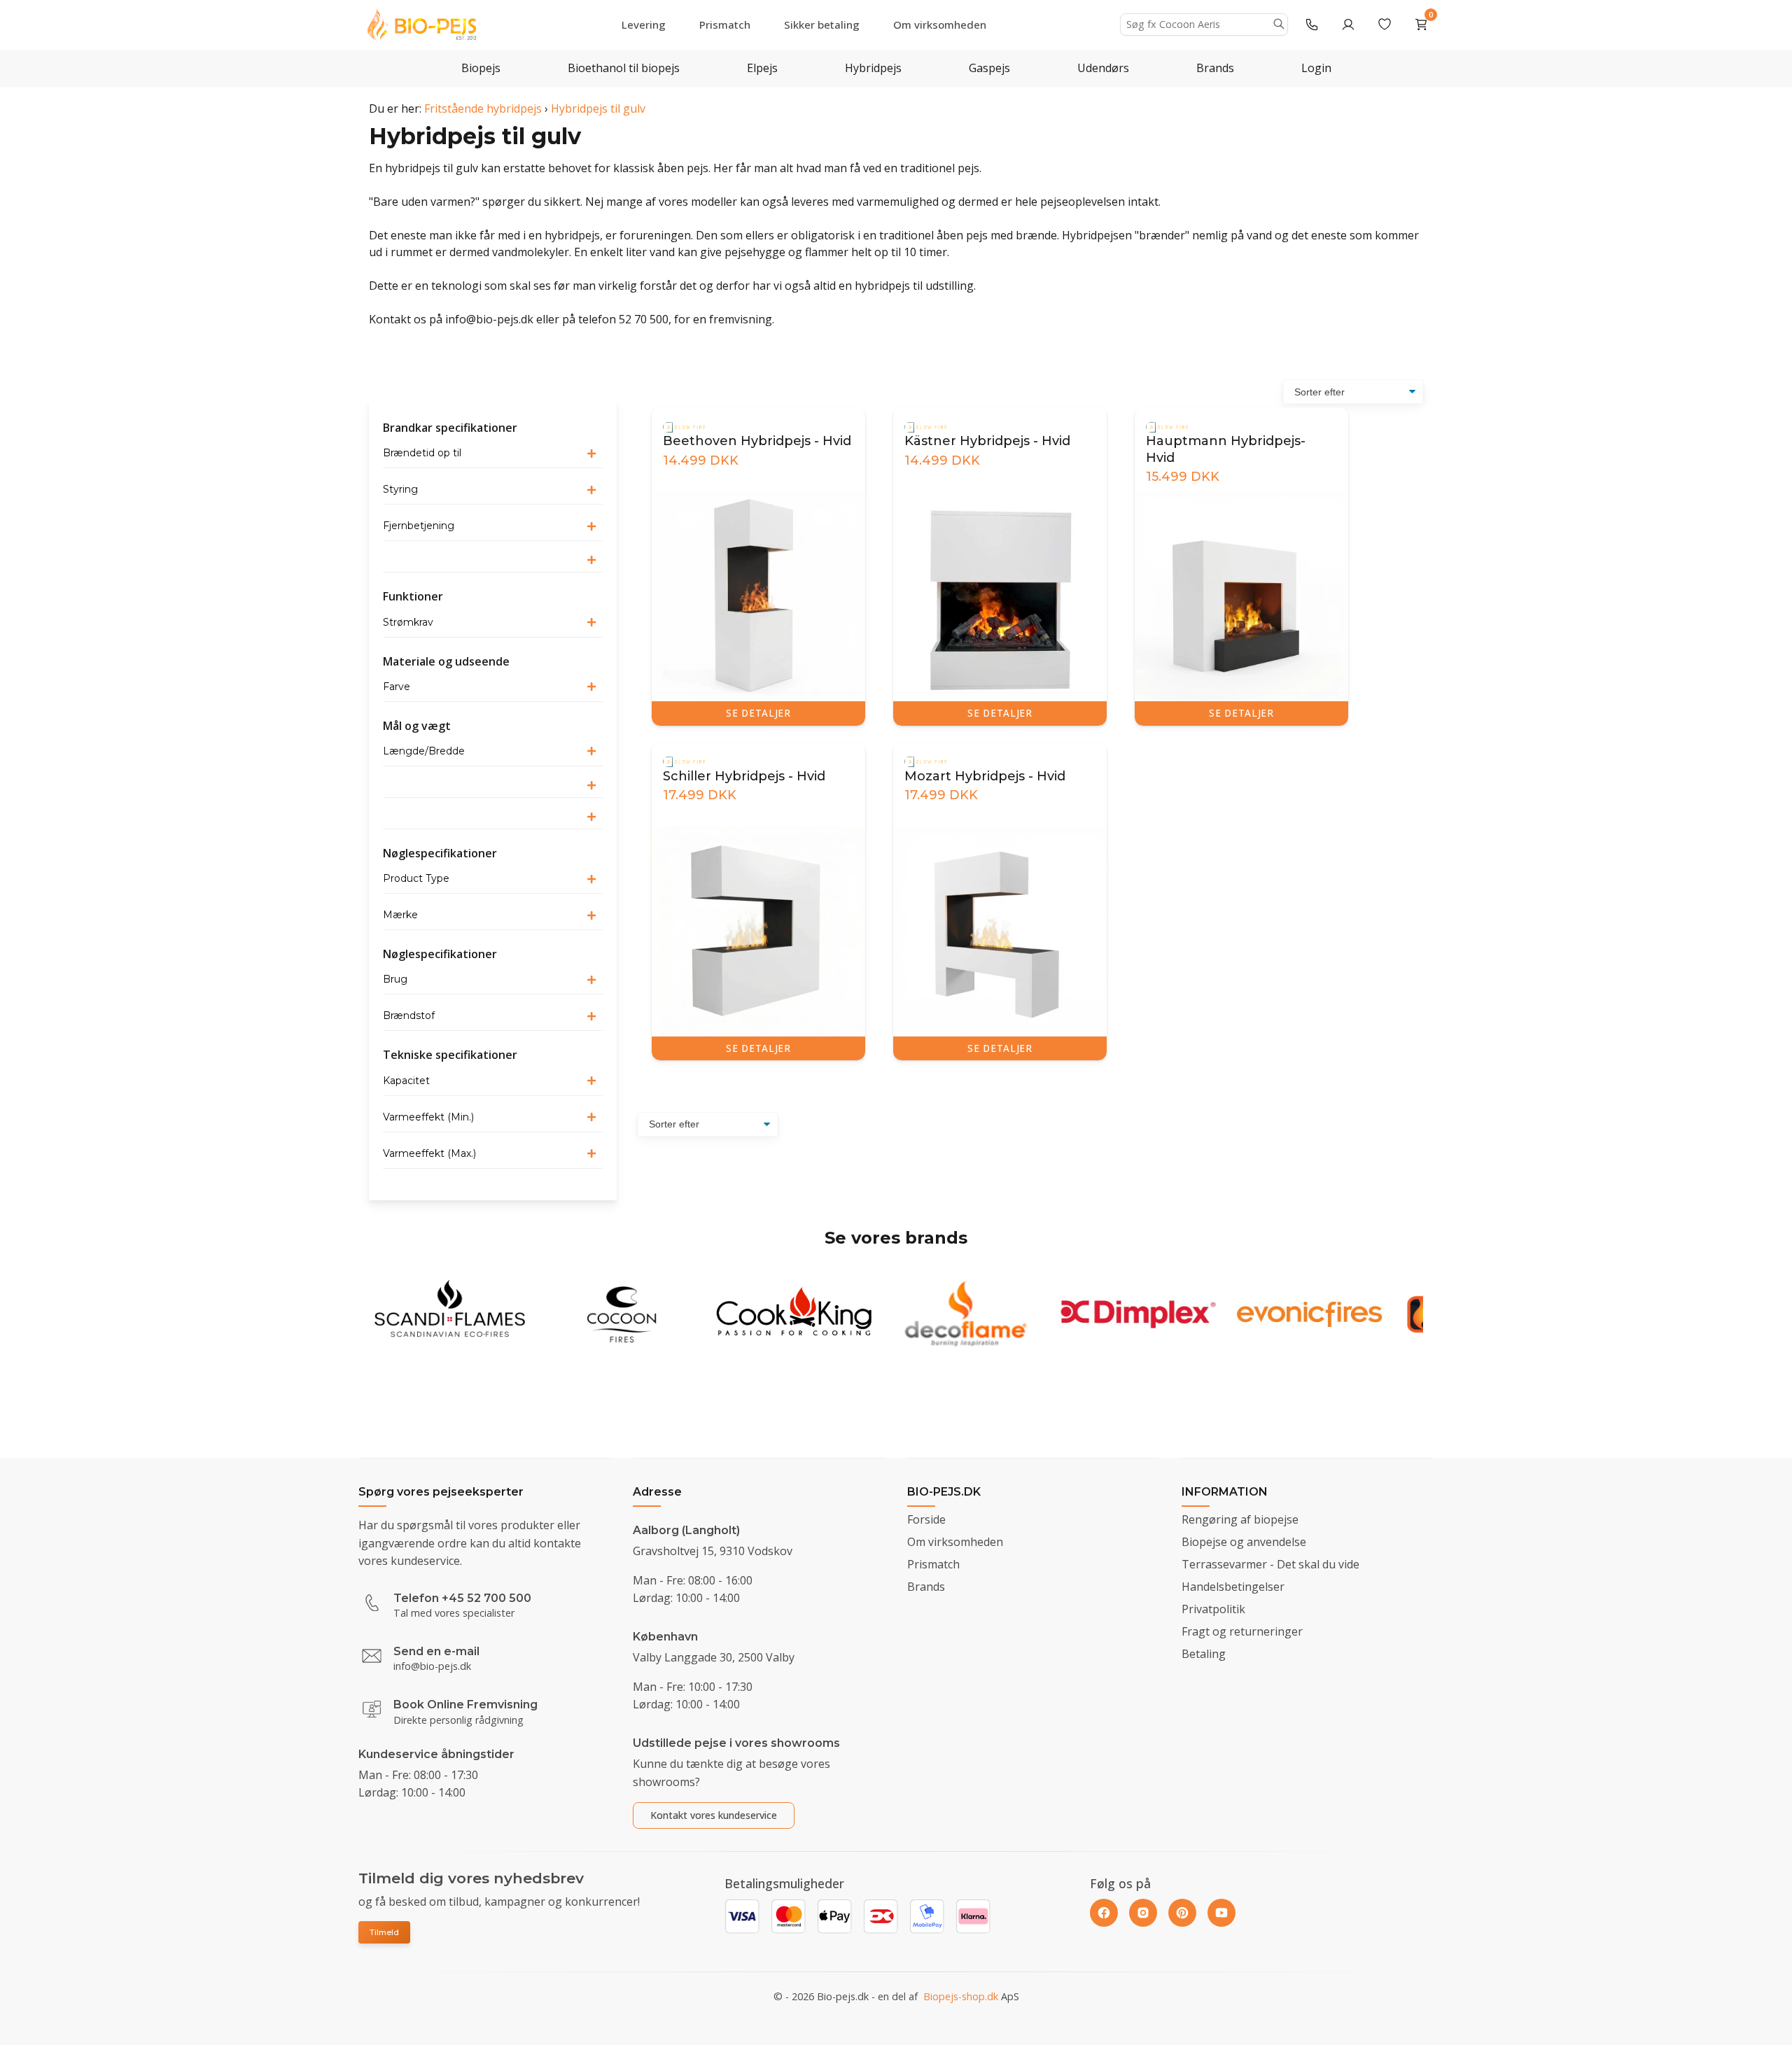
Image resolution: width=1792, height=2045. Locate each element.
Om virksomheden (940, 24)
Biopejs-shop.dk (961, 1996)
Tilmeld (384, 1932)
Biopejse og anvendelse (1244, 1542)
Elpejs (762, 68)
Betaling (1204, 1654)
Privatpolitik (1213, 1609)
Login (1316, 68)
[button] (493, 454)
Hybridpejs (873, 68)
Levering (644, 24)
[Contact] (1312, 24)
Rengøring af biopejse (1240, 1519)
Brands (1215, 68)
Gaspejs (989, 68)
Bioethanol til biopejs (624, 68)
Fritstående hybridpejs (483, 108)
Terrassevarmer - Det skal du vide (1270, 1564)
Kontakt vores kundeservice (714, 1815)
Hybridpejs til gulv (598, 108)
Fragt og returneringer (1242, 1631)
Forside (926, 1519)
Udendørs (1103, 68)
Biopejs (481, 68)
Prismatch (725, 24)
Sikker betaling (822, 24)
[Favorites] (1385, 24)
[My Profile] (1348, 24)
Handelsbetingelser (1233, 1587)
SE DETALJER (758, 713)
